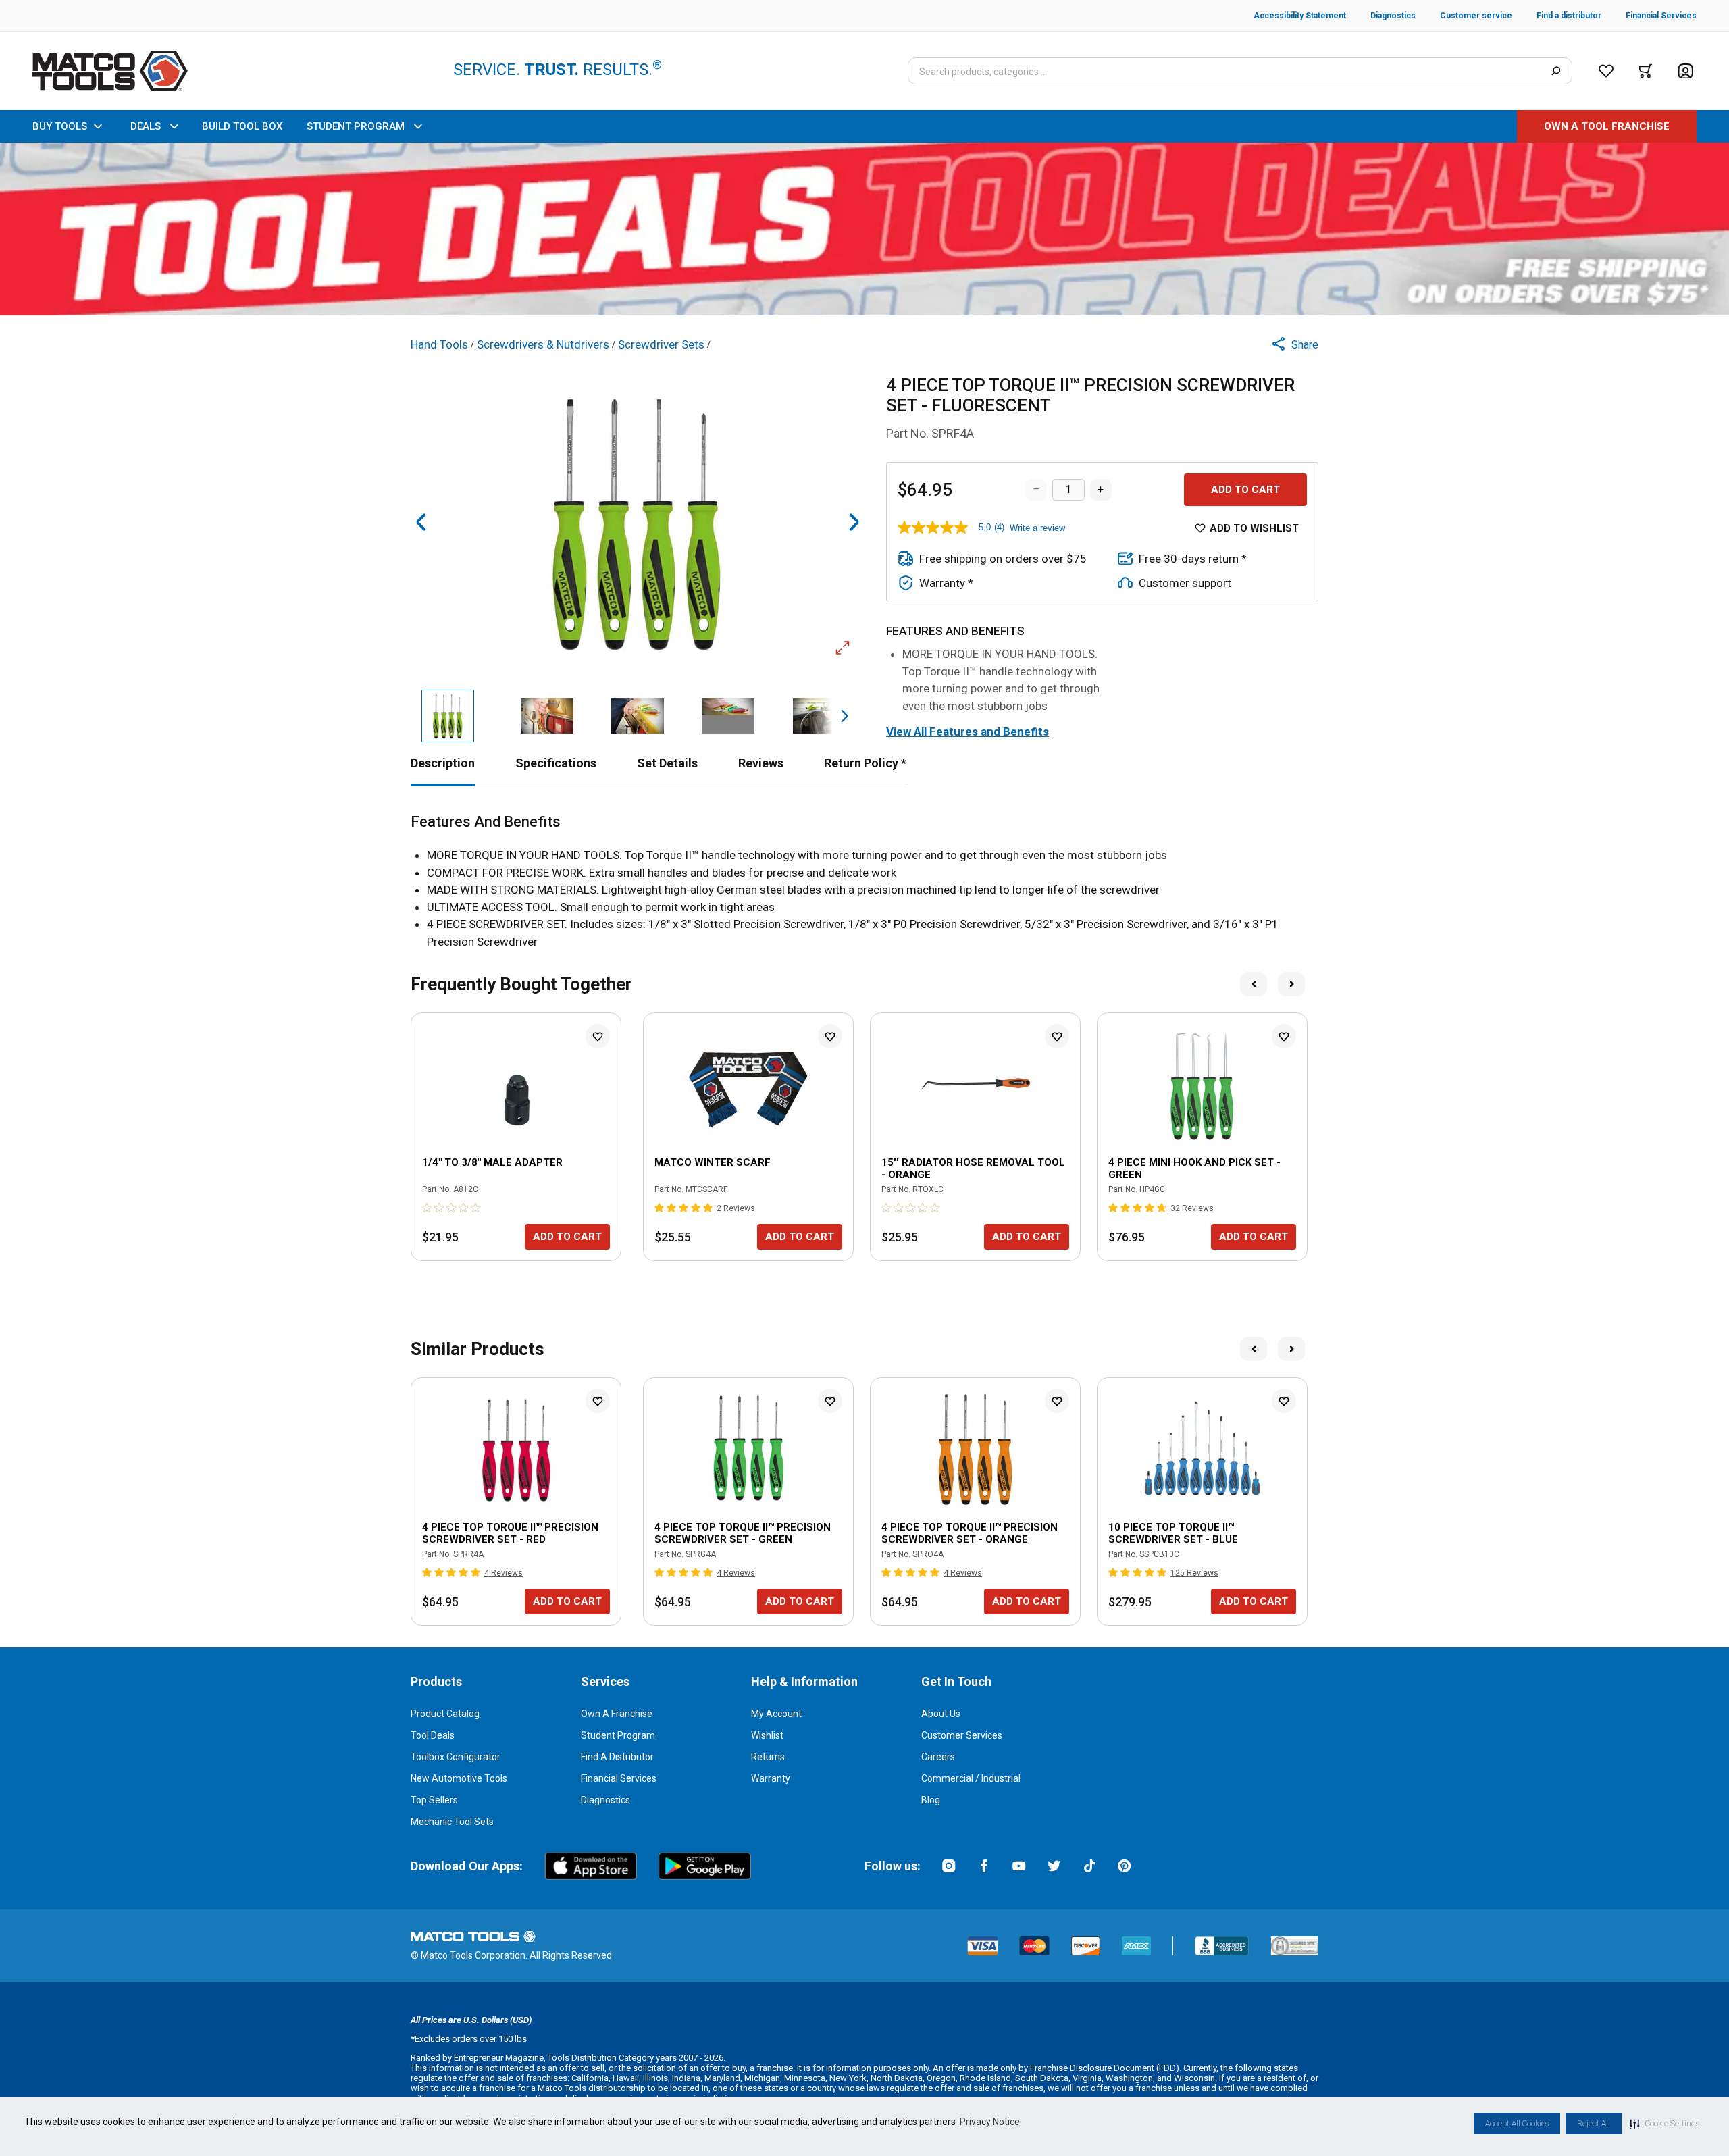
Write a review (1037, 528)
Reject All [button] (1594, 2124)
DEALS (146, 126)
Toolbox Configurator (456, 1757)
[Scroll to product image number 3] (638, 716)
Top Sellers (434, 1800)
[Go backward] (421, 522)
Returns (768, 1757)
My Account (776, 1714)
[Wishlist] (1606, 71)
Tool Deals (433, 1735)
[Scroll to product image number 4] (728, 716)
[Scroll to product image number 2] (546, 716)
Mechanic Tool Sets (452, 1822)
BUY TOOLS (60, 126)
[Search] (1556, 71)
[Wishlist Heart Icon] (598, 1036)
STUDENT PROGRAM (356, 126)
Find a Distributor (617, 1757)
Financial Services (619, 1778)
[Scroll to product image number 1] (447, 716)
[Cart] (1646, 71)
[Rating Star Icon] (428, 1208)
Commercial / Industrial (971, 1778)
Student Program (618, 1735)
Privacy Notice (990, 2122)
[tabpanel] (864, 882)
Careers (938, 1757)
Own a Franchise (617, 1714)
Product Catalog (445, 1714)
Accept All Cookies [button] (1517, 2124)
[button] (1665, 2124)
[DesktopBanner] (864, 229)
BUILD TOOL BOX (242, 126)
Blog (931, 1800)
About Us (941, 1714)
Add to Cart (1245, 490)
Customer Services (962, 1735)
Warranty (771, 1778)
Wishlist (767, 1735)
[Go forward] (854, 522)
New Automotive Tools (459, 1778)
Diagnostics (605, 1800)
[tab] (443, 763)
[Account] (1685, 71)
